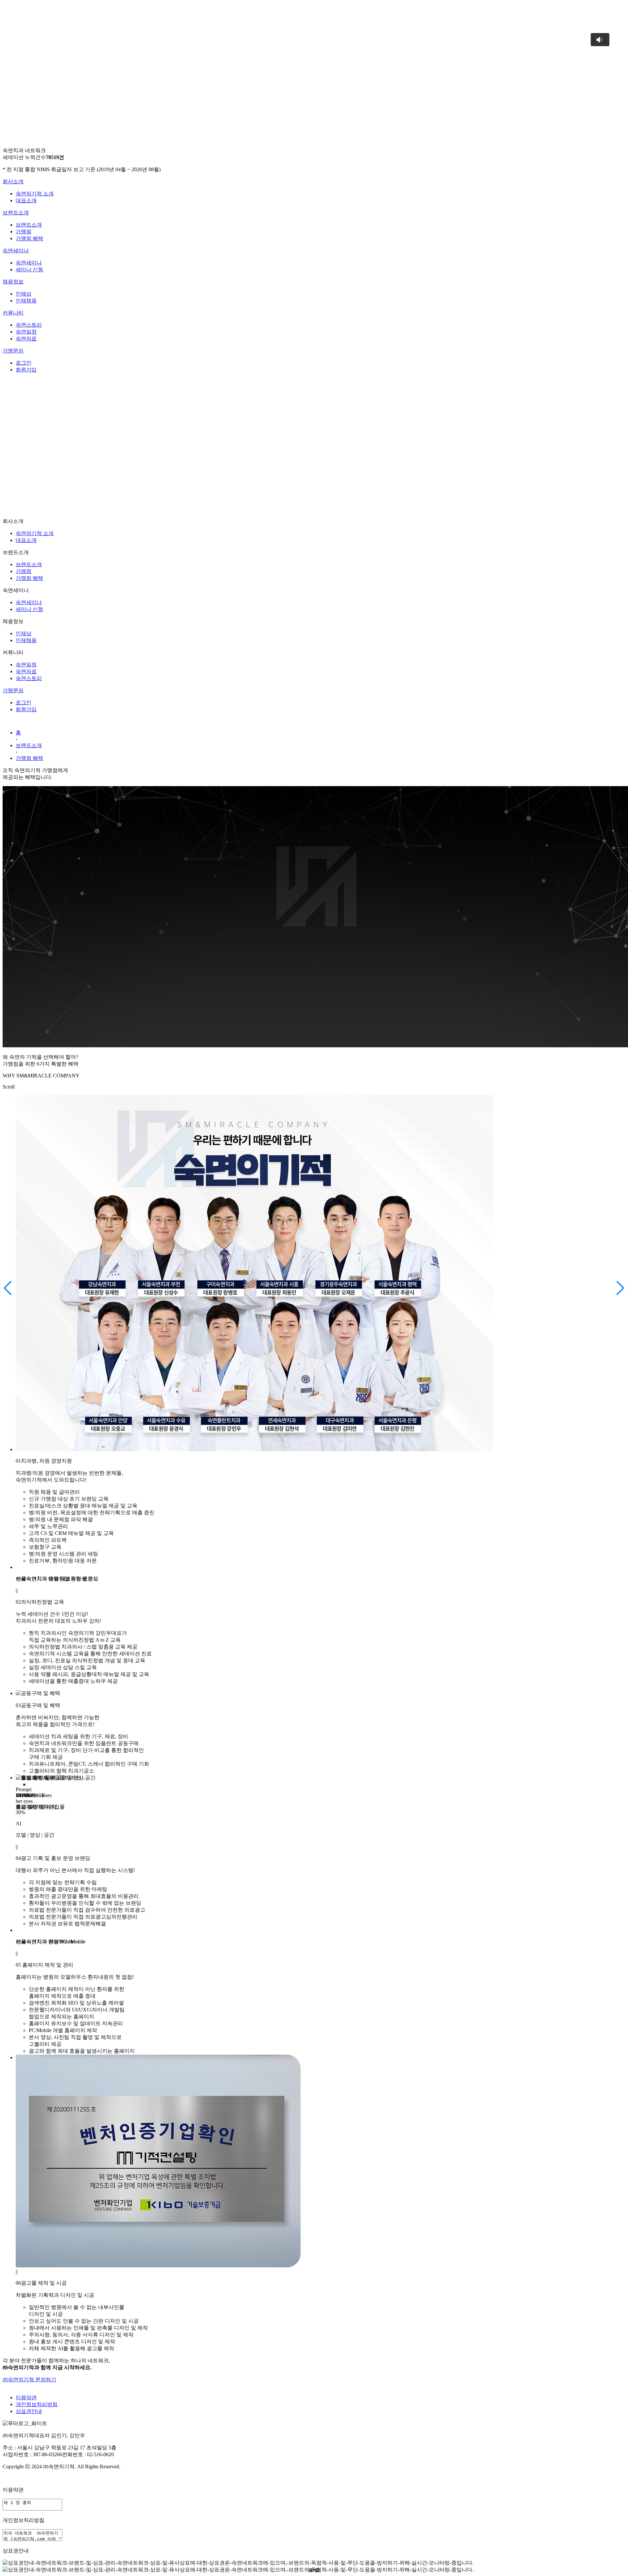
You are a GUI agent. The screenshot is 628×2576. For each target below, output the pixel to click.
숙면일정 (26, 332)
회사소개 (13, 181)
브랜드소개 (16, 213)
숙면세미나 (16, 251)
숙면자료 (26, 339)
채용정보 (13, 282)
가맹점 (24, 232)
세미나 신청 (29, 270)
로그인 (24, 363)
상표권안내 (29, 2411)
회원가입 (26, 370)
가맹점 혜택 (29, 238)
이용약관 (26, 2397)
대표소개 (26, 200)
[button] (8, 1288)
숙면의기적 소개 (35, 194)
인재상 (24, 294)
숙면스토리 (29, 325)
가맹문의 (13, 351)
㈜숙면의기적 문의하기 (29, 2379)
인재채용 (26, 301)
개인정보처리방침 (37, 2404)
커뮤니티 (13, 313)
